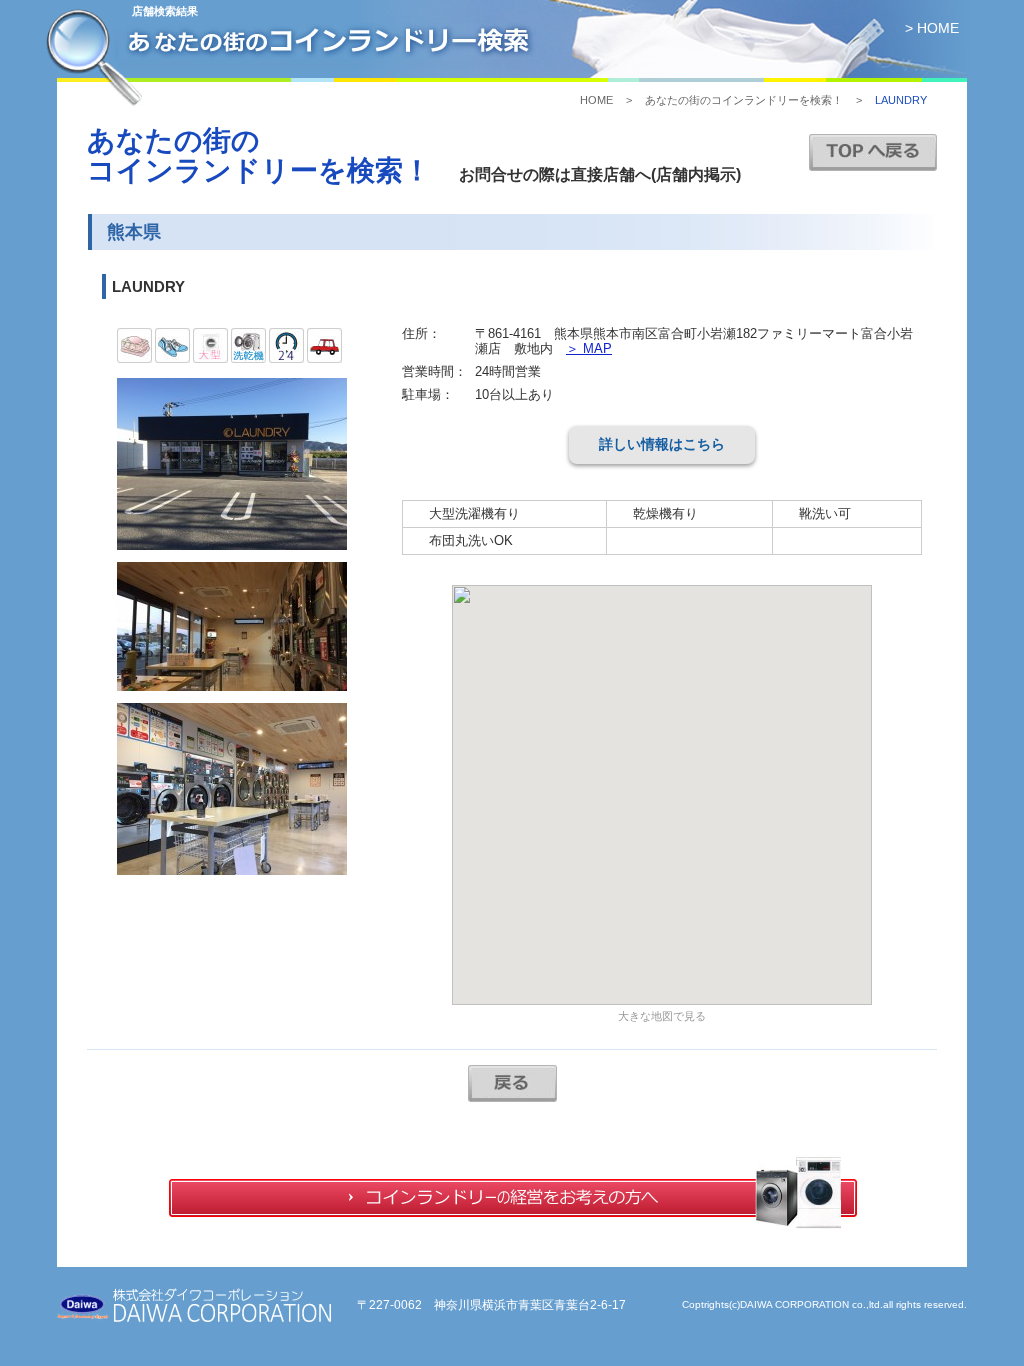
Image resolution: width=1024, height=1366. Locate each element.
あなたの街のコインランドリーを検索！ (744, 100)
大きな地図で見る (662, 1016)
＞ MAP (589, 348)
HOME (596, 100)
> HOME (932, 28)
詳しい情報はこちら (662, 444)
